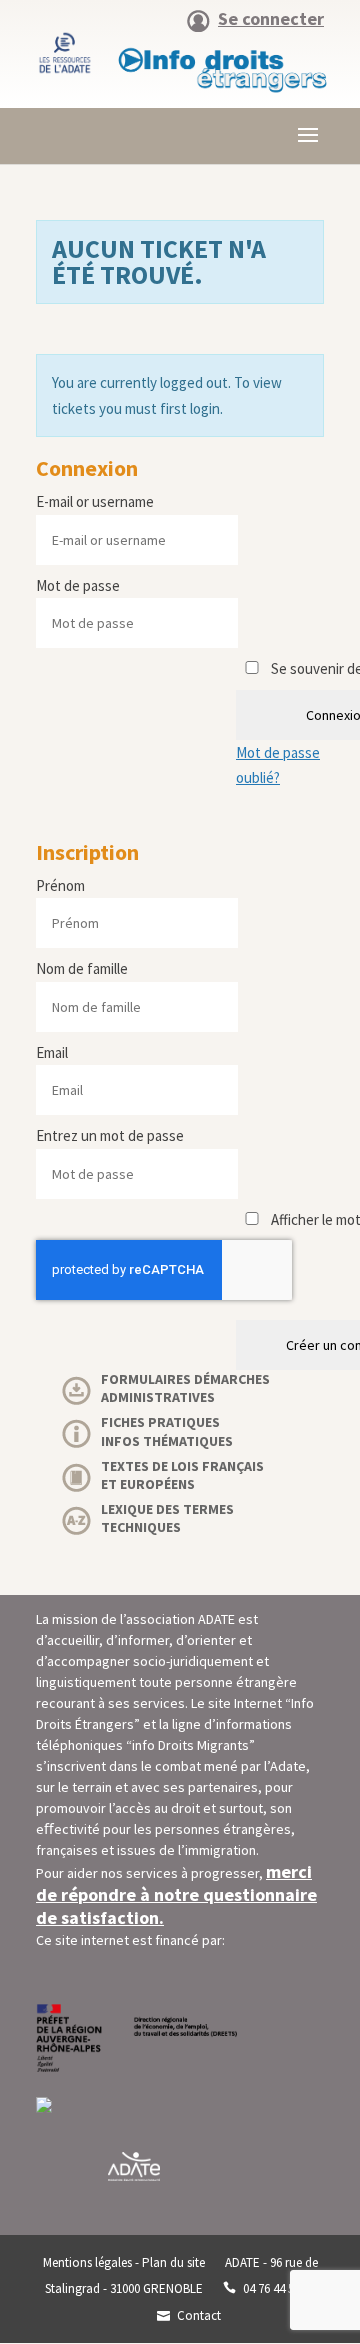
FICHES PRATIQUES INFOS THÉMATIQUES (167, 1431)
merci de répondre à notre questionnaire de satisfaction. (176, 1894)
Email (52, 1052)
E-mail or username (95, 501)
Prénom (60, 885)
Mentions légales (87, 2262)
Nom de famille (82, 968)
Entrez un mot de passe (110, 1135)
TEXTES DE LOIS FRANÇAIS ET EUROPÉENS (182, 1475)
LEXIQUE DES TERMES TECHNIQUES (167, 1518)
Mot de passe (78, 585)
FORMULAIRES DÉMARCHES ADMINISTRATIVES (185, 1388)
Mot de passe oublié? (278, 765)
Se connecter (271, 20)
